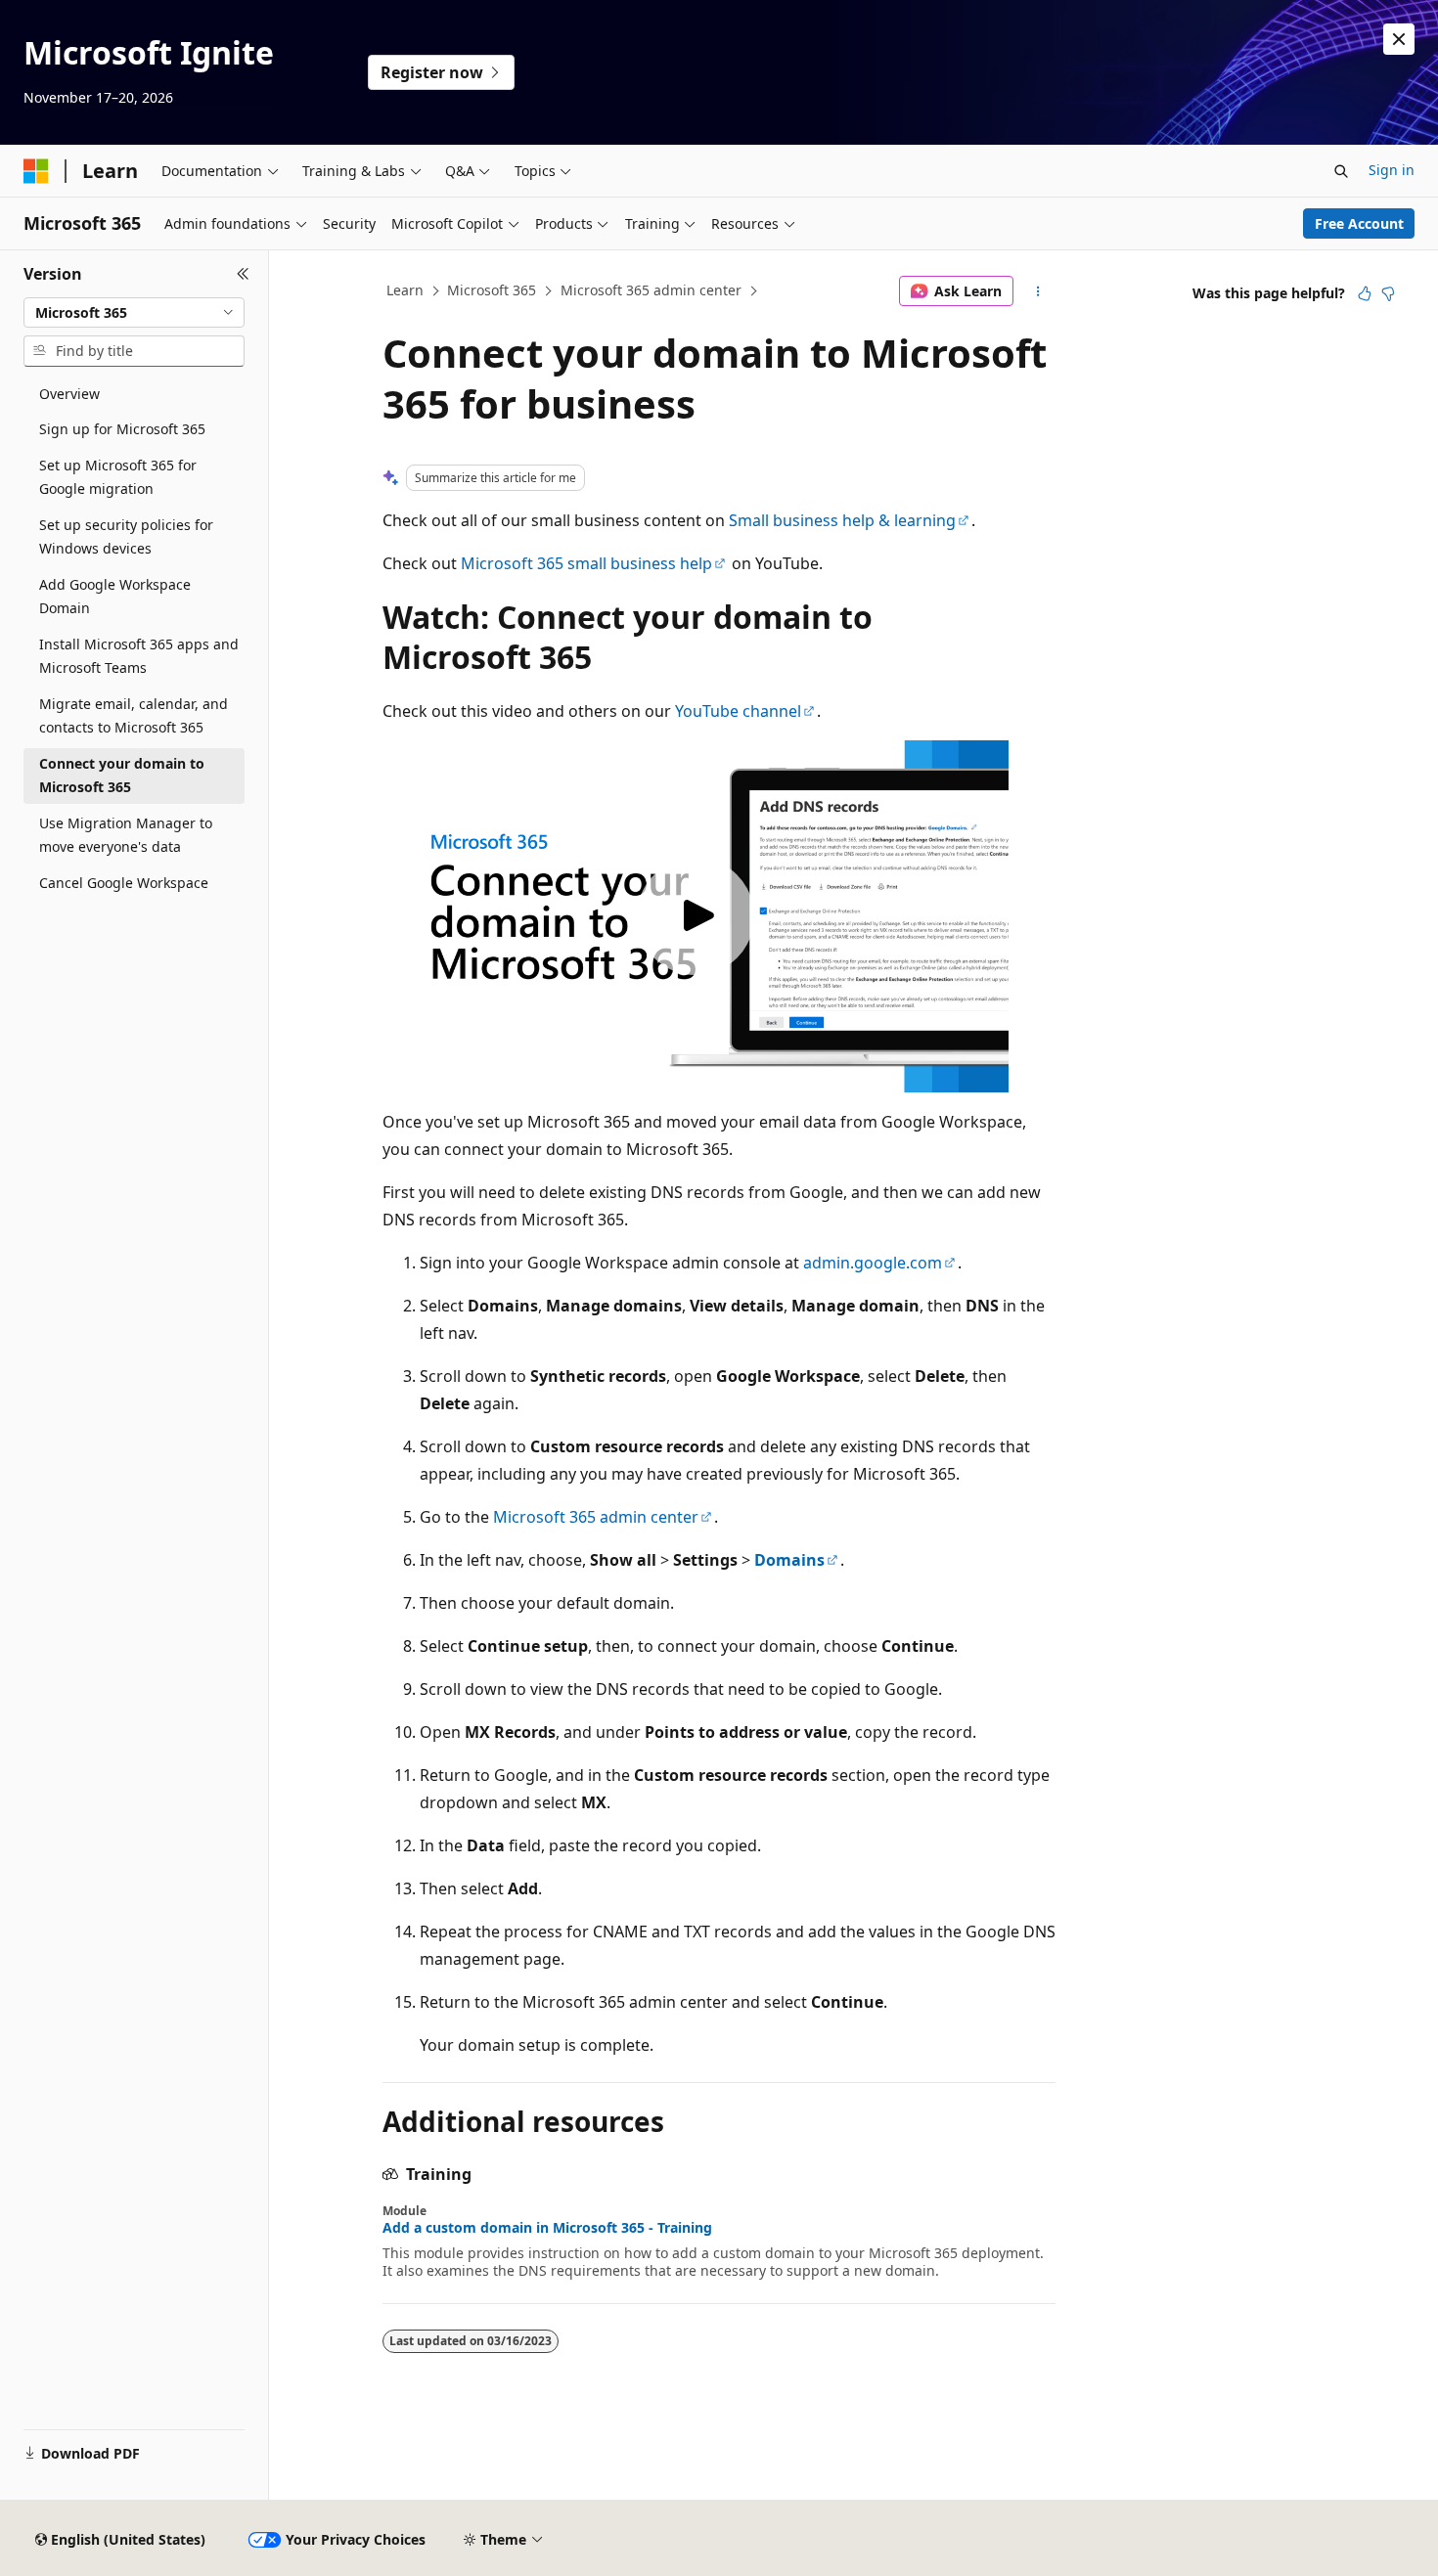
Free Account (1359, 223)
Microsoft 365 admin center (651, 290)
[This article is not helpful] (1388, 293)
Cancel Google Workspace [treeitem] (124, 883)
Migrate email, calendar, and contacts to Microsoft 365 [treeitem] (134, 716)
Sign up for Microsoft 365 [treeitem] (122, 429)
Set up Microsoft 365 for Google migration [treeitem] (118, 477)
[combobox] (134, 313)
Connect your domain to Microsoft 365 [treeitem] (122, 776)
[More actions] (1038, 291)
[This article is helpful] (1365, 293)
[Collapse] (243, 274)
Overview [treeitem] (69, 394)
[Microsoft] (36, 171)
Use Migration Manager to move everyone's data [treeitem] (126, 835)
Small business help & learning (842, 520)
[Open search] (1341, 171)
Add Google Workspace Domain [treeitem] (115, 597)
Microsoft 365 (492, 290)
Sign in (1392, 170)
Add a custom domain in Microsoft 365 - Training (547, 2228)
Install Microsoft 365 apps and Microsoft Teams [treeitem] (139, 656)
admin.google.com (873, 1263)
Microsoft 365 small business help (586, 563)
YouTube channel (738, 711)
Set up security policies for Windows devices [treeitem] (126, 537)
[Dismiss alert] (1399, 39)
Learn (405, 290)
